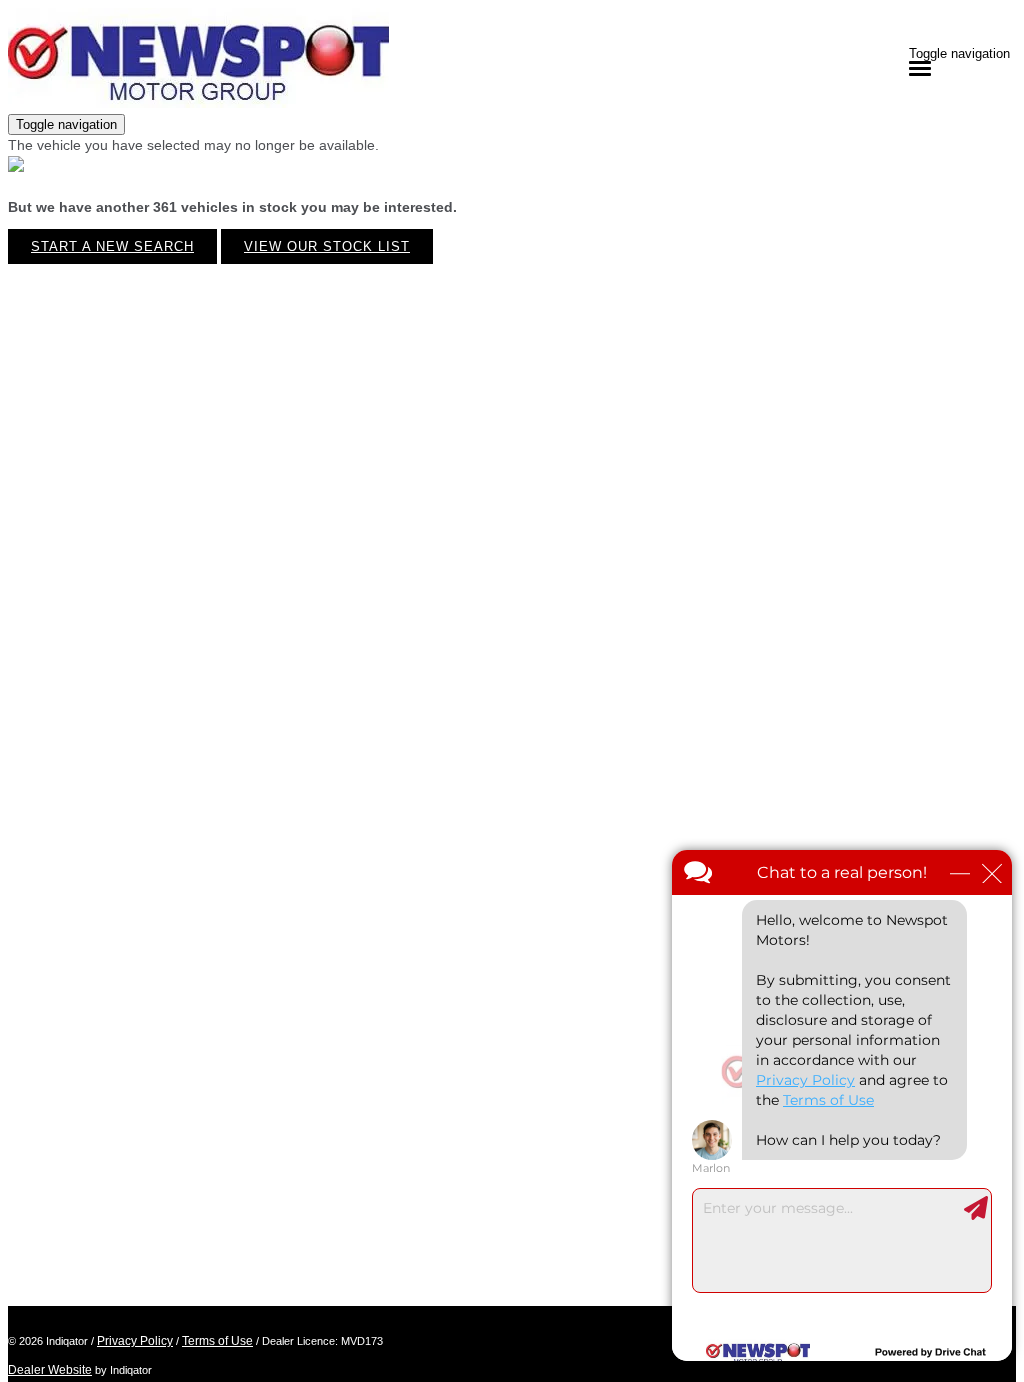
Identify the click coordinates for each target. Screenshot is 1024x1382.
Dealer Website (50, 1370)
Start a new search (112, 246)
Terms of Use (217, 1341)
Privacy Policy (135, 1341)
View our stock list (327, 246)
